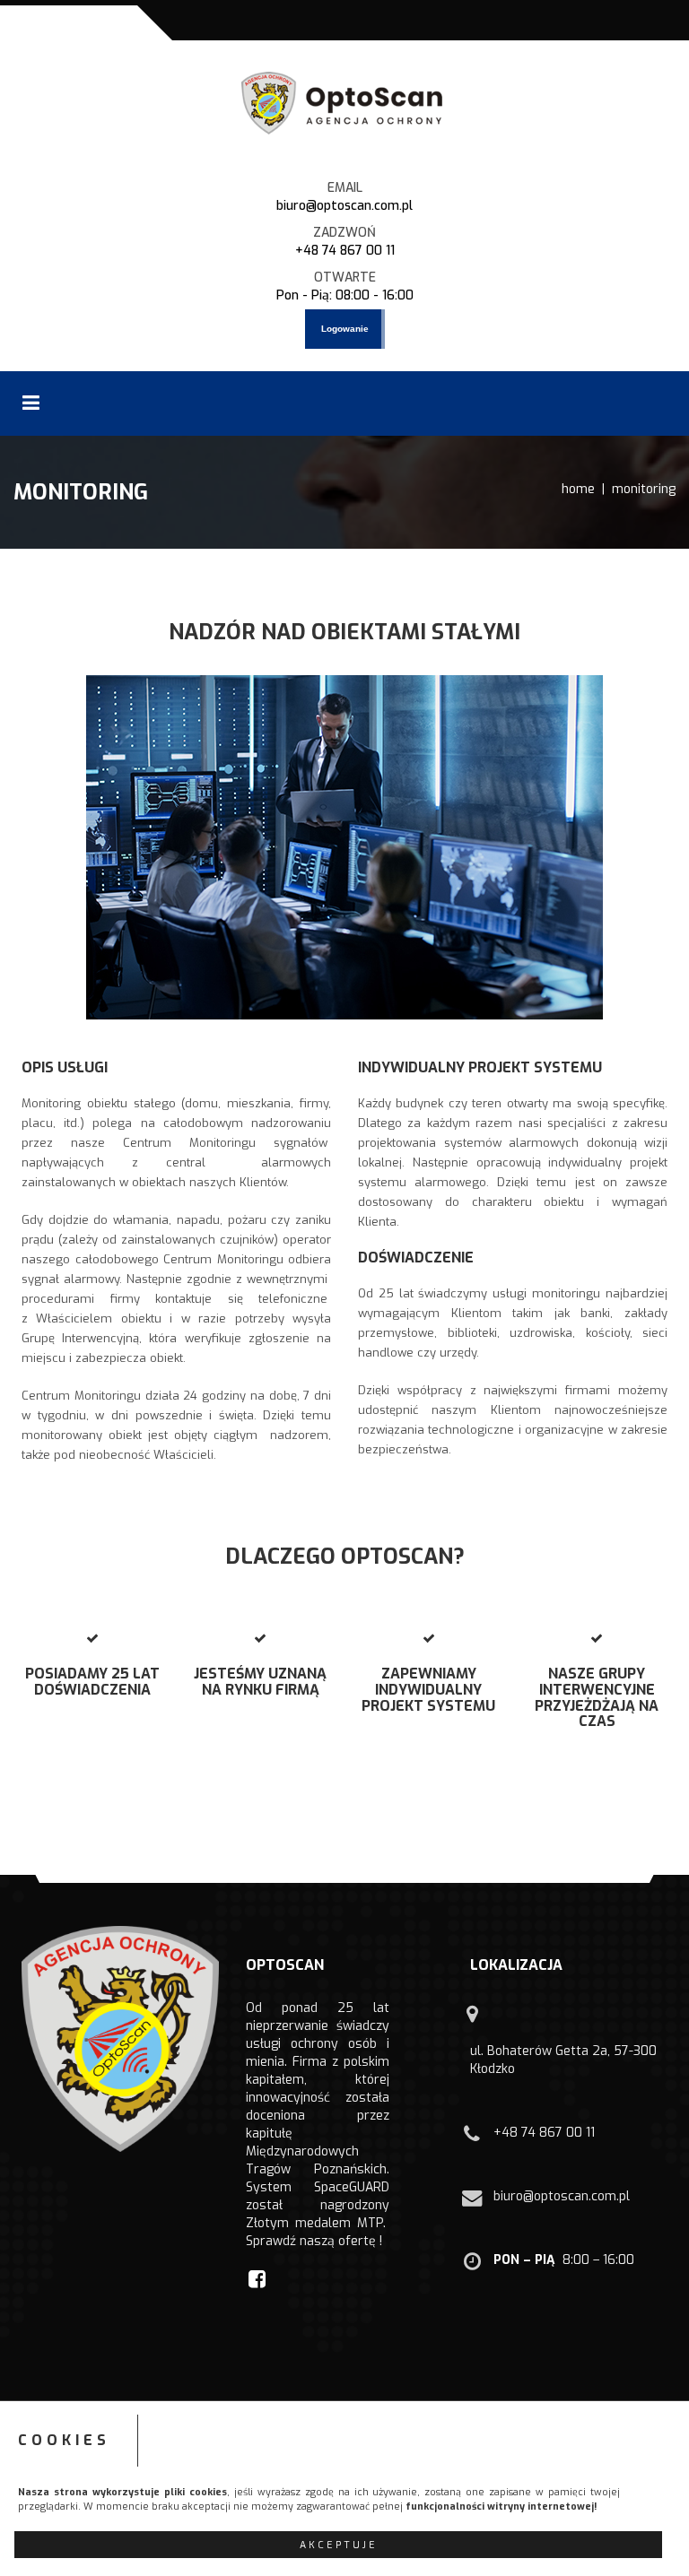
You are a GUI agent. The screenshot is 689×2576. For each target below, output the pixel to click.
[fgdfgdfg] (475, 2022)
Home (578, 489)
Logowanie (345, 329)
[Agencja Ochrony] (344, 103)
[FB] (259, 2278)
